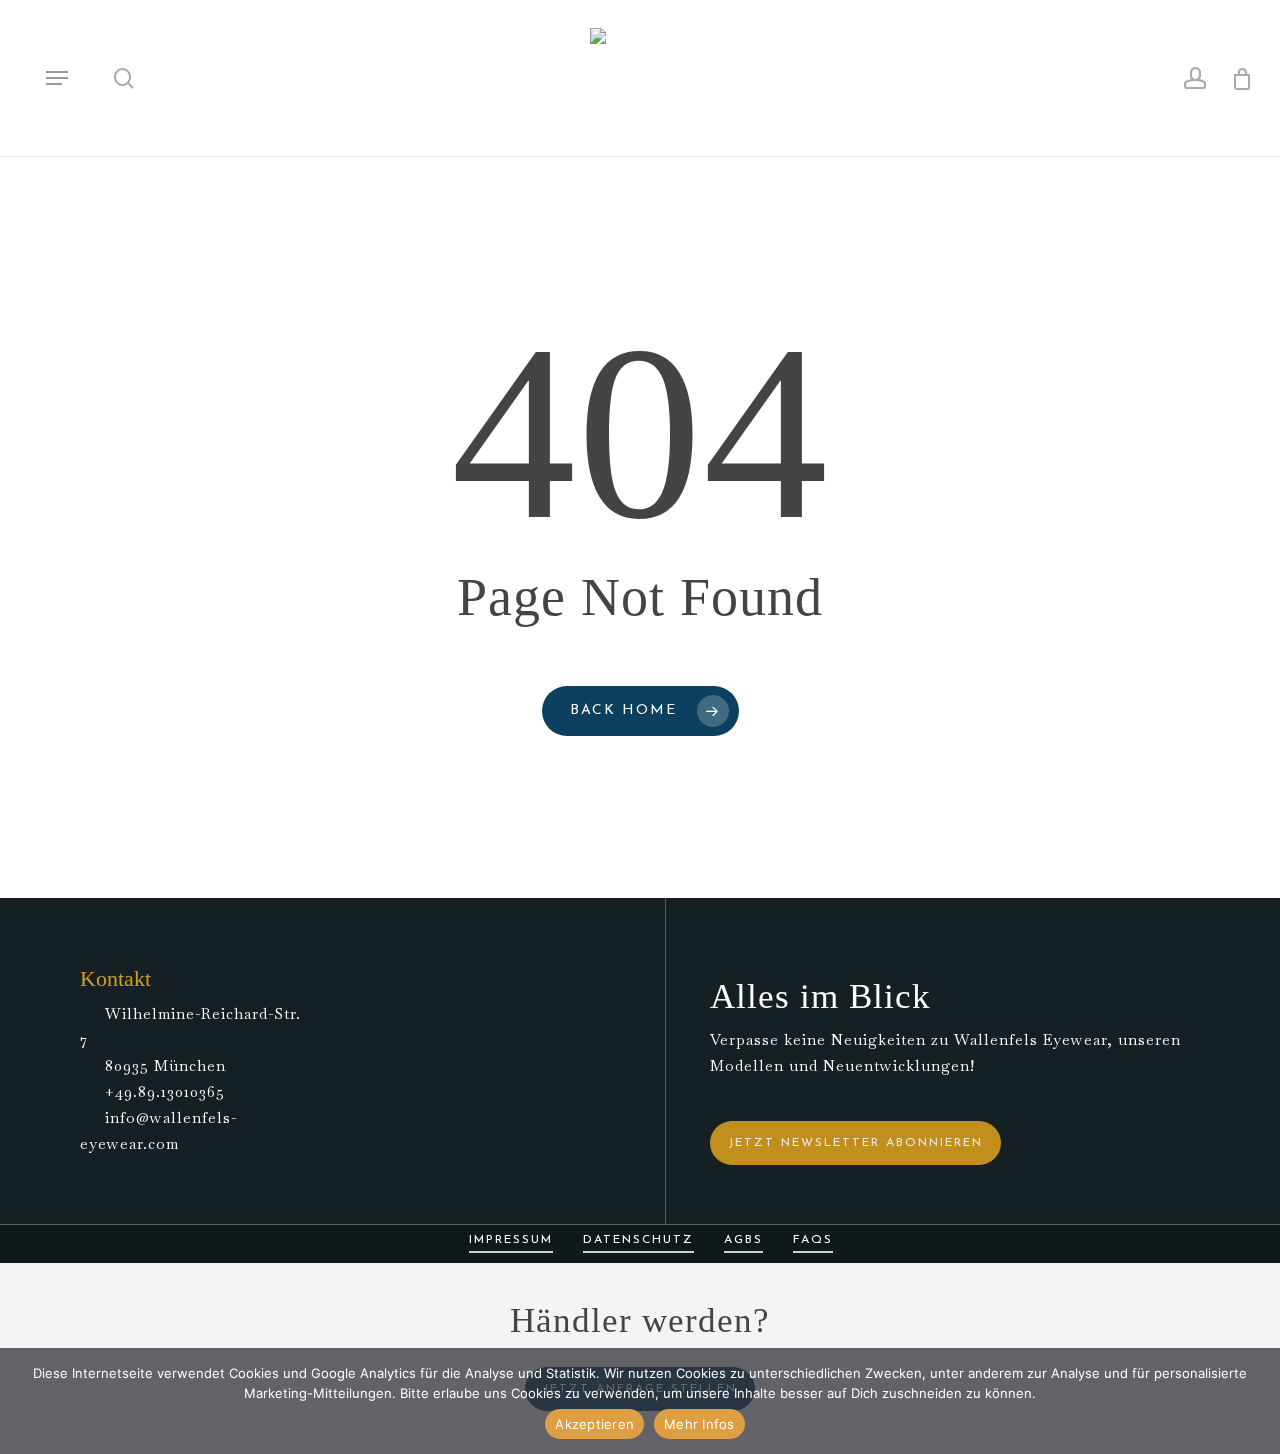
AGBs (743, 1240)
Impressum (511, 1240)
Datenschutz (638, 1240)
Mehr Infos (699, 1424)
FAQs (813, 1240)
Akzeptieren (594, 1424)
